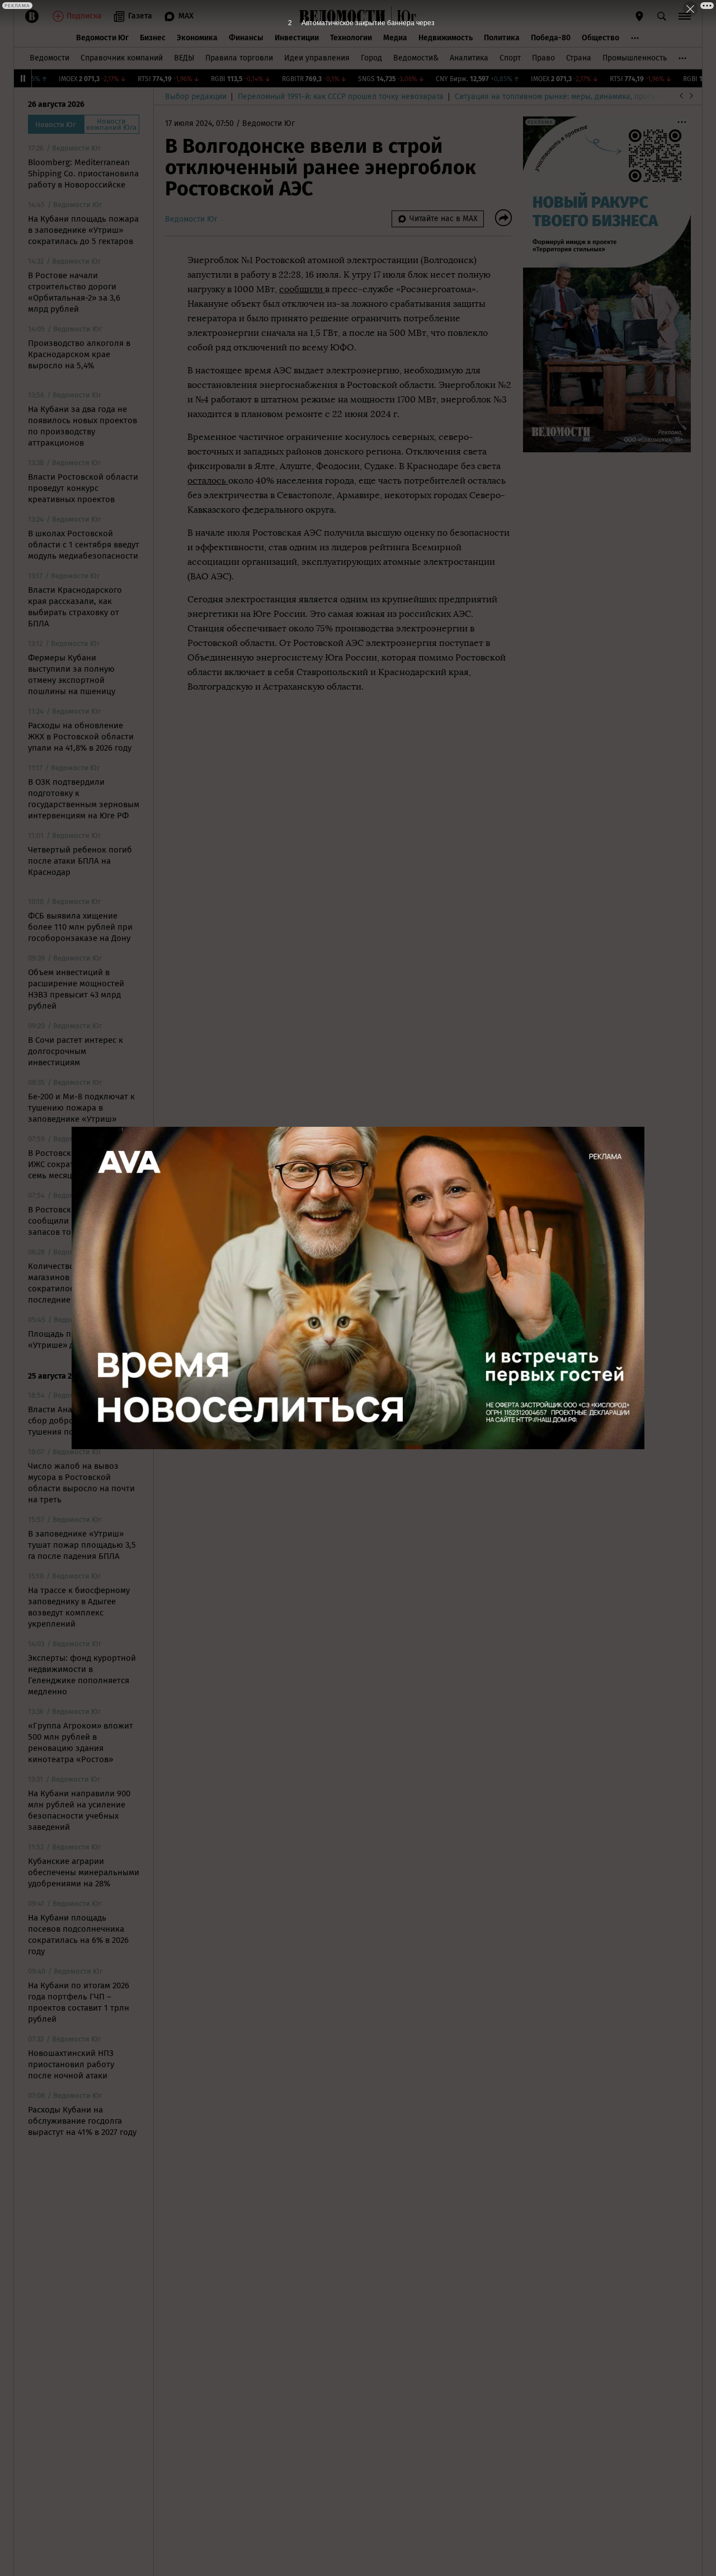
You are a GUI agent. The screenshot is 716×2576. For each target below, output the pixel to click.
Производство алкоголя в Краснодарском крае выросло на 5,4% (79, 354)
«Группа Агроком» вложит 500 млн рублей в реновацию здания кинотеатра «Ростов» (81, 1743)
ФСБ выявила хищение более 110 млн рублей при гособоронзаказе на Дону (80, 927)
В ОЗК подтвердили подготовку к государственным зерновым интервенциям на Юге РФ (84, 799)
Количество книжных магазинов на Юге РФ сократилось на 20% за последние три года (73, 1283)
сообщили (302, 289)
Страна (579, 58)
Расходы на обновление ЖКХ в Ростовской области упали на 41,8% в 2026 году (81, 737)
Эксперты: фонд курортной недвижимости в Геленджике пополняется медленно (82, 1675)
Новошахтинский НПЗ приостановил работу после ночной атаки (71, 2064)
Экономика (197, 38)
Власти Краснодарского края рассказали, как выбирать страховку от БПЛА (75, 607)
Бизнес (153, 38)
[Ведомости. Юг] (404, 16)
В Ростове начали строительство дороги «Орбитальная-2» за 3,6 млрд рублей (74, 292)
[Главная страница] (342, 16)
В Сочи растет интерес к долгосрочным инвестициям (76, 1051)
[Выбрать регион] (639, 16)
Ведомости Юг (102, 38)
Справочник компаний (122, 58)
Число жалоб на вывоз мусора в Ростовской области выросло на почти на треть (81, 1483)
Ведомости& (416, 58)
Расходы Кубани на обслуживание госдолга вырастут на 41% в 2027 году (82, 2121)
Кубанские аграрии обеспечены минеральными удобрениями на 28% (84, 1872)
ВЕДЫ (184, 58)
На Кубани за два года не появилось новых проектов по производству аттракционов (83, 426)
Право (543, 58)
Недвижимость (446, 38)
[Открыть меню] (685, 16)
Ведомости (50, 58)
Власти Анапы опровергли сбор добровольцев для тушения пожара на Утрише (83, 1421)
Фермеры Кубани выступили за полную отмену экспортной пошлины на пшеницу (72, 675)
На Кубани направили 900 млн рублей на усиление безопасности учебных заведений (79, 1810)
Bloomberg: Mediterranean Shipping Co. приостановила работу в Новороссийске (83, 174)
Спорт (510, 58)
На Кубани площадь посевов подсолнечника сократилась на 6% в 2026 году (78, 1935)
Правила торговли (239, 58)
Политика (502, 38)
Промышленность (635, 58)
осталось (208, 481)
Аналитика (469, 58)
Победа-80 (551, 38)
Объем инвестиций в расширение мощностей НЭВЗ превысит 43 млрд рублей (76, 989)
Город (371, 58)
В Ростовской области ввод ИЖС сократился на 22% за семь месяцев (82, 1164)
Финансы (246, 38)
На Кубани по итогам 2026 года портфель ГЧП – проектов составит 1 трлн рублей (79, 2002)
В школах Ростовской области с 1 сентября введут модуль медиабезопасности (84, 545)
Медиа (395, 38)
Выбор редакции (196, 97)
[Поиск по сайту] (662, 16)
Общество (600, 38)
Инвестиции (297, 38)
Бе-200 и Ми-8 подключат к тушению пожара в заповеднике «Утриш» (81, 1108)
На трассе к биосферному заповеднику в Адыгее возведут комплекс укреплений (79, 1607)
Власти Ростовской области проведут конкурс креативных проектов (83, 488)
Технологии (351, 38)
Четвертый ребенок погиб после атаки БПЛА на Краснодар (80, 861)
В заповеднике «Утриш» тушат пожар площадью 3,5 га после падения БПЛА (82, 1545)
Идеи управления (317, 58)
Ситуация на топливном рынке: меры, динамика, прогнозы (562, 97)
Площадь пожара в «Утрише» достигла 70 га (76, 1339)
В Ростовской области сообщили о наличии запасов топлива (72, 1221)
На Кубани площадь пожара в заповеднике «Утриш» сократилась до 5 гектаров (83, 230)
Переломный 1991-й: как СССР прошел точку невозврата (341, 97)
